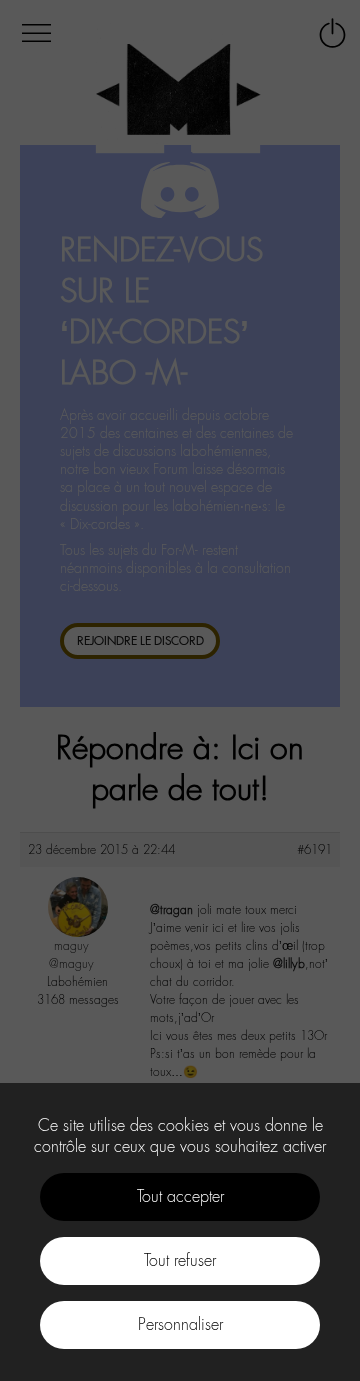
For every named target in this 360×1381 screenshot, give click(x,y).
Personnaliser (180, 1324)
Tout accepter (180, 1196)
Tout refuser (180, 1260)
